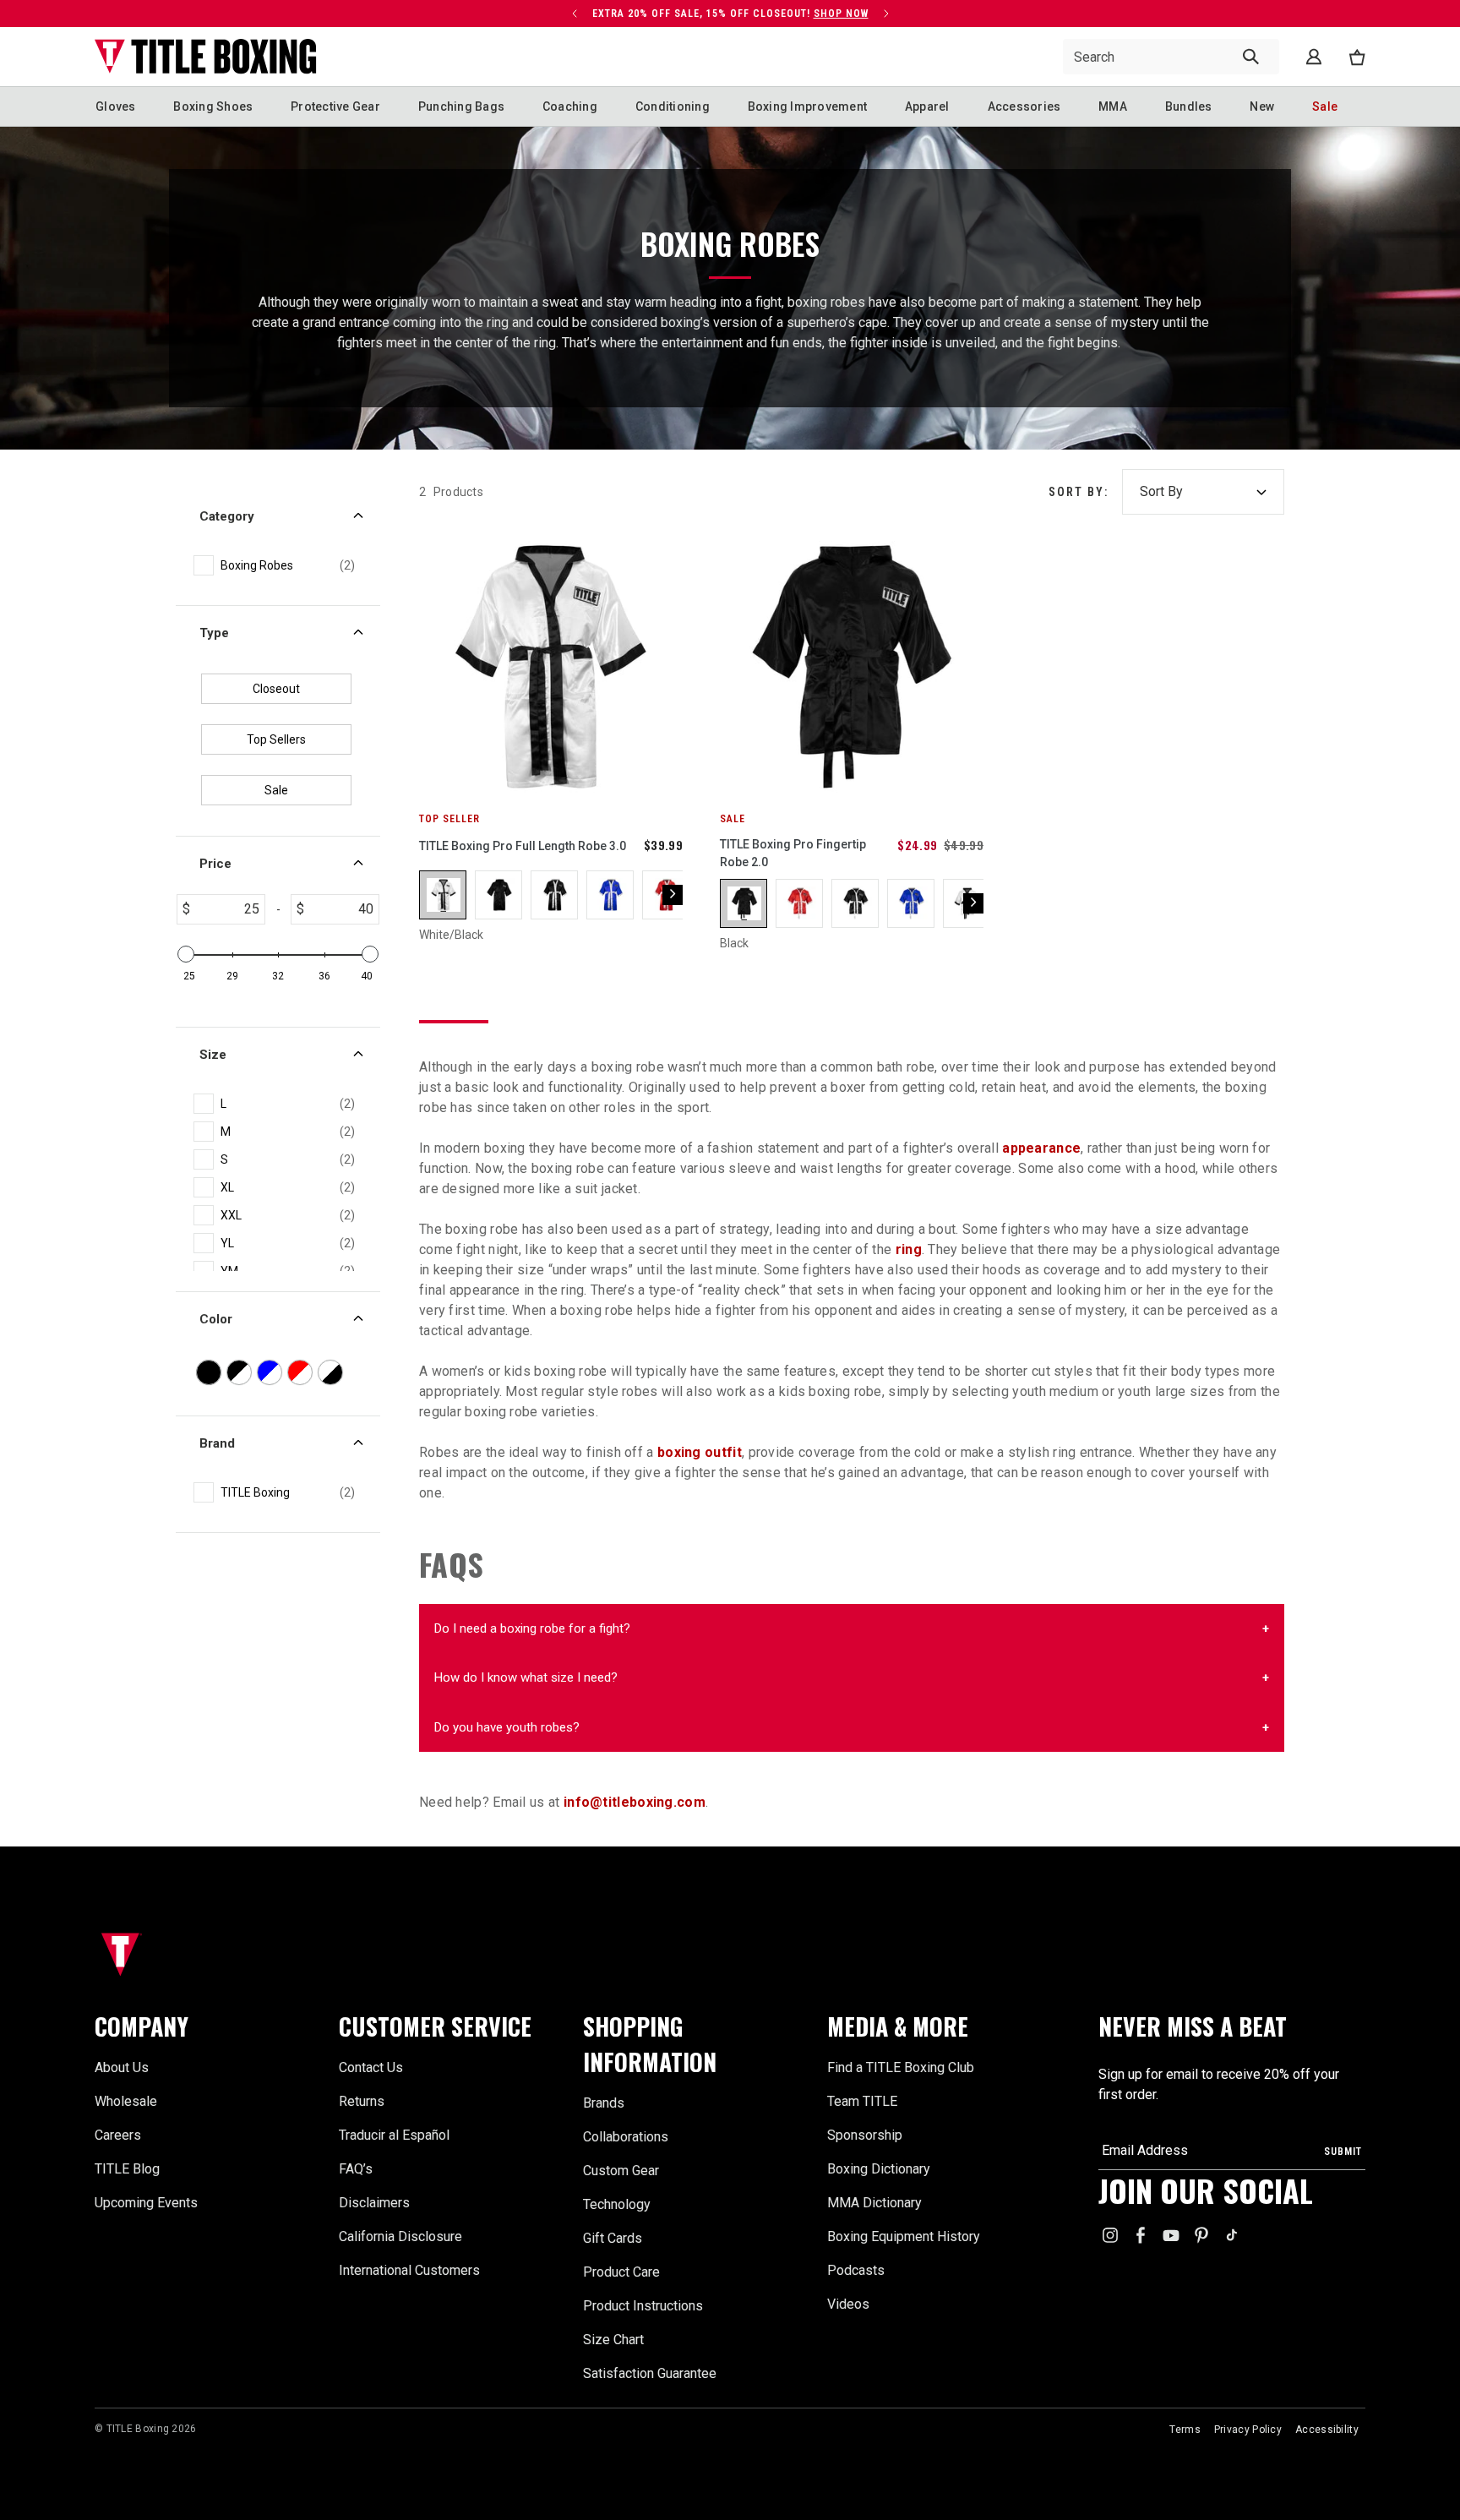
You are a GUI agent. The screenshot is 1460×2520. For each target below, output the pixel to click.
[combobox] (1171, 57)
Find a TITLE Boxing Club (901, 2067)
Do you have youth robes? (507, 1727)
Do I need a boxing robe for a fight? (532, 1628)
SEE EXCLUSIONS (463, 14)
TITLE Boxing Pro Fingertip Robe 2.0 (793, 853)
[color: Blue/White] (611, 895)
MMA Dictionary (874, 2203)
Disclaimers (374, 2203)
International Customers (409, 2270)
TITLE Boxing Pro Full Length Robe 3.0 (523, 846)
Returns (362, 2101)
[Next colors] (673, 895)
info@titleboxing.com (635, 1802)
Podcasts (856, 2270)
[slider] (186, 954)
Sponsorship (865, 2135)
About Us (122, 2067)
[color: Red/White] (800, 903)
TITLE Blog (127, 2169)
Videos (848, 2304)
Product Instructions (643, 2306)
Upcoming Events (146, 2203)
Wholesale (126, 2101)
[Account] (1314, 57)
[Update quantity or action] (556, 14)
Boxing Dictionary (879, 2169)
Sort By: (1079, 492)
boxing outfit (700, 1452)
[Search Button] (1251, 57)
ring (909, 1249)
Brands (604, 2103)
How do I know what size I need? (526, 1677)
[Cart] (1357, 57)
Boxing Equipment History (904, 2236)
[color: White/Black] (444, 895)
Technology (617, 2204)
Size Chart (613, 2340)
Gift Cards (613, 2238)
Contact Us (371, 2067)
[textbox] (227, 909)
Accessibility (1327, 2430)
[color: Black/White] (555, 895)
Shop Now (460, 14)
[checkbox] (288, 566)
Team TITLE (862, 2101)
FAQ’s (356, 2169)
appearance (1041, 1148)
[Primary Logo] (206, 57)
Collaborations (626, 2137)
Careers (118, 2135)
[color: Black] (499, 895)
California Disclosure (400, 2236)
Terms (1185, 2430)
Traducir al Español (394, 2135)
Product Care (621, 2272)
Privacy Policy (1248, 2430)
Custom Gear (621, 2171)
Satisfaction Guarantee (650, 2373)
